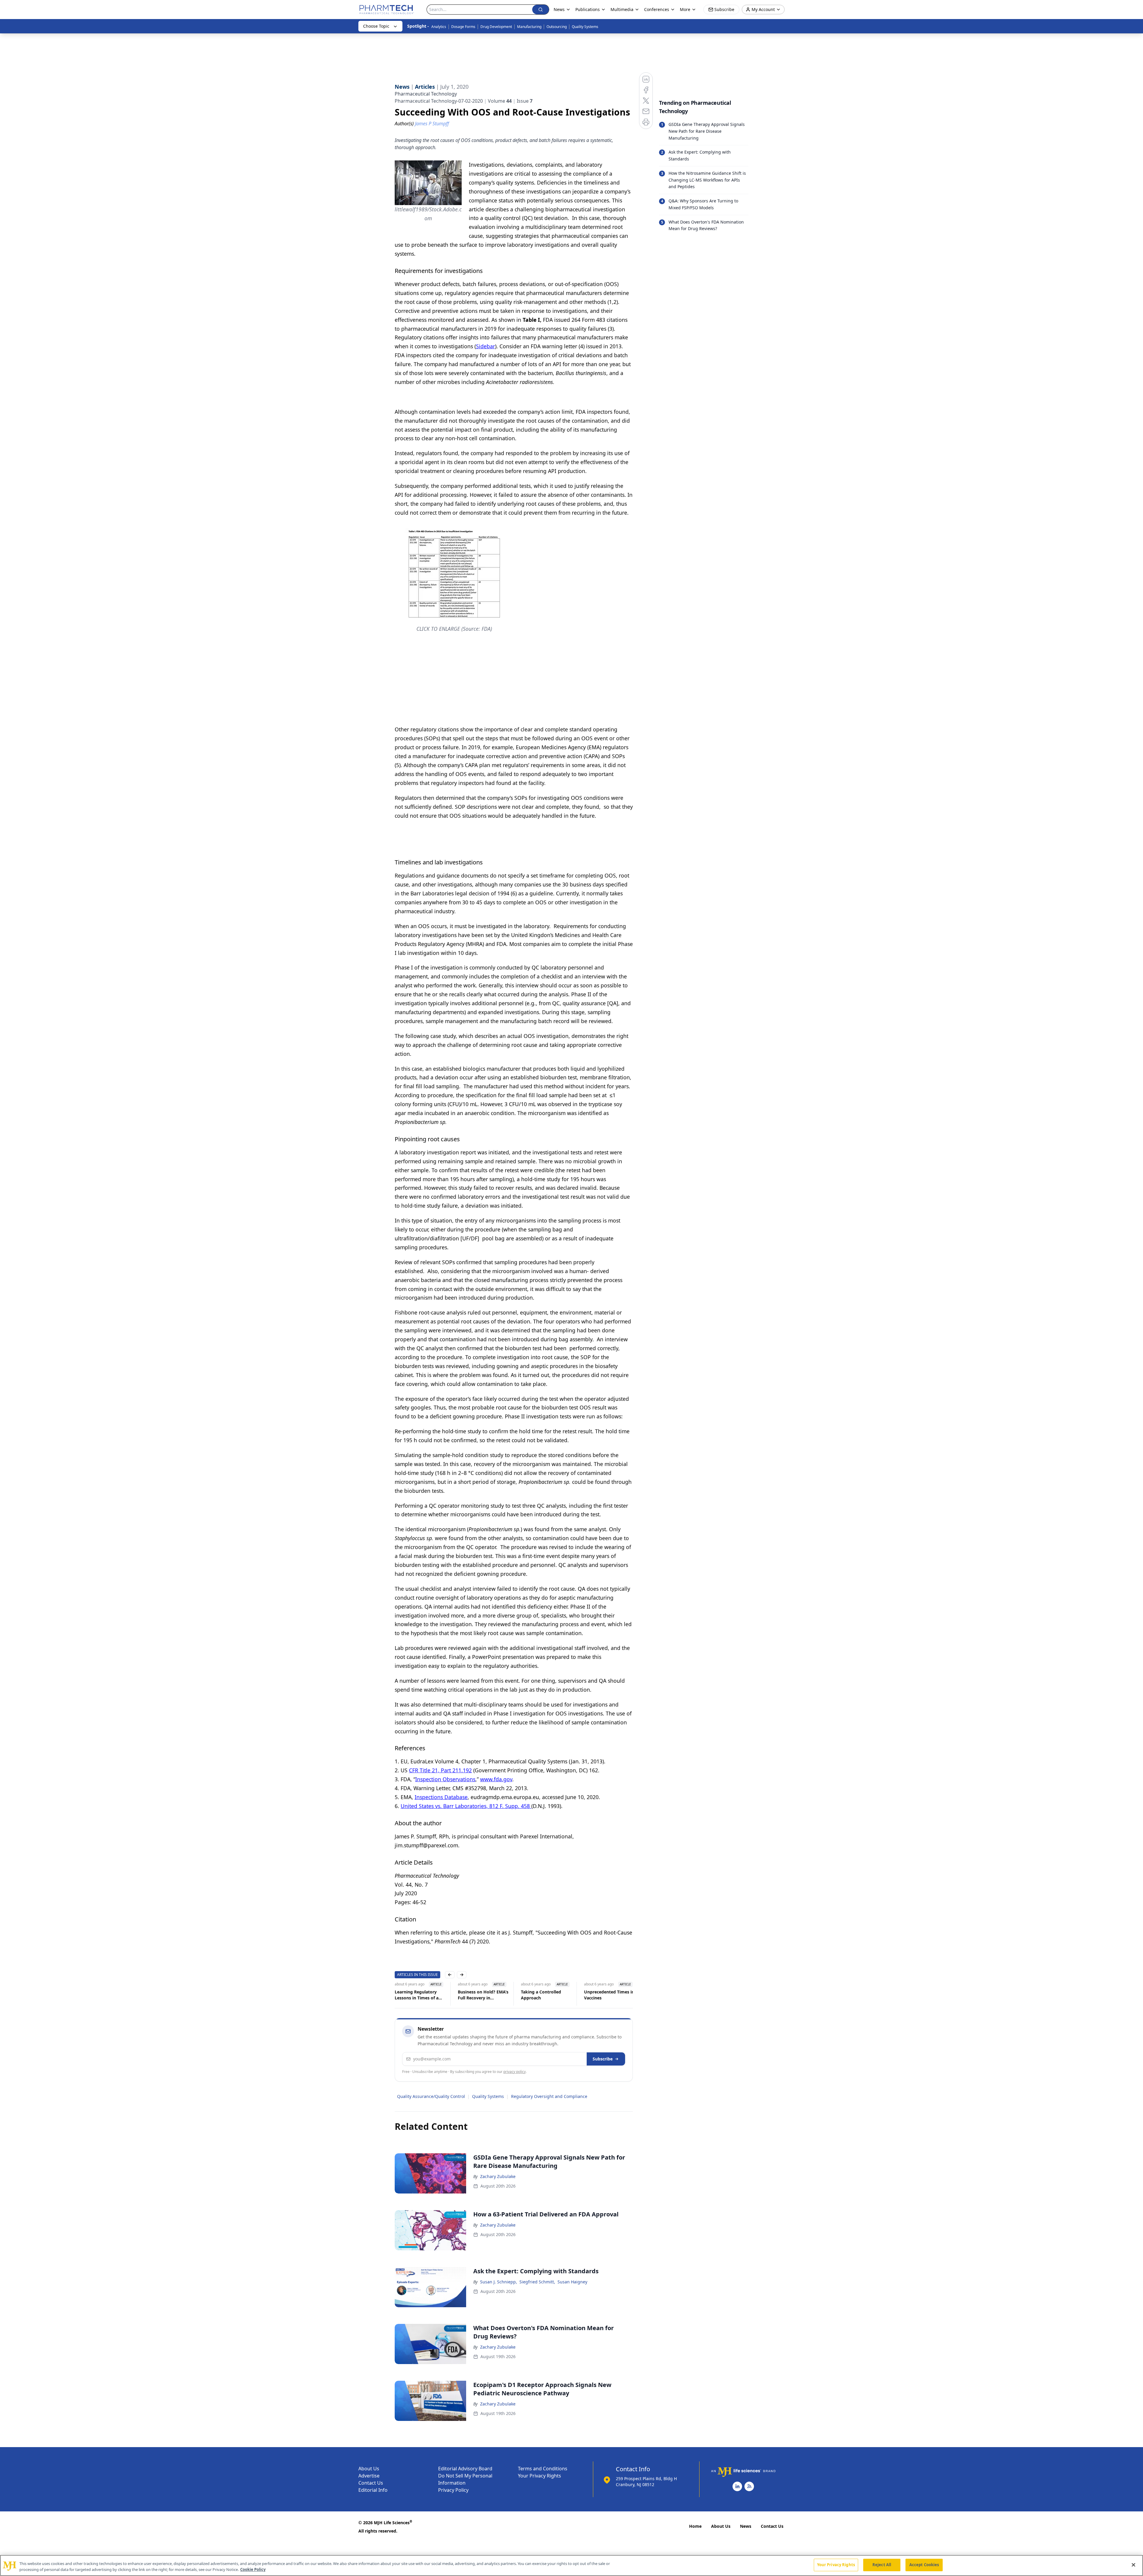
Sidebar (485, 346)
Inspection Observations (445, 1779)
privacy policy (514, 2072)
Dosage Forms (463, 27)
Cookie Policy (253, 2569)
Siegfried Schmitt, (537, 2282)
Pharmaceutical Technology (426, 94)
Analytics (439, 27)
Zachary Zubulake (498, 2176)
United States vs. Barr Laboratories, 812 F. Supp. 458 (466, 1806)
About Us (369, 2469)
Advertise (369, 2476)
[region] (571, 2565)
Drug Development (496, 27)
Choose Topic (376, 26)
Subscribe (603, 2059)
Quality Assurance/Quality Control (431, 2096)
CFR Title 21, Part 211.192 (440, 1770)
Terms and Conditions (543, 2469)
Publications (588, 9)
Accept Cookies (924, 2565)
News (746, 2526)
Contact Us (371, 2483)
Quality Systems (585, 27)
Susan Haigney (572, 2282)
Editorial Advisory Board (465, 2469)
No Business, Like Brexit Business (546, 1995)
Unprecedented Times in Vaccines (483, 1995)
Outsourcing (557, 27)
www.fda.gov (496, 1779)
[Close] (1133, 2565)
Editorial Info (373, 2490)
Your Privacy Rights (540, 2476)
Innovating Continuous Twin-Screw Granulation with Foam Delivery (609, 1995)
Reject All (882, 2565)
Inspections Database (441, 1797)
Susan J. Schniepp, (499, 2282)
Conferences (657, 9)
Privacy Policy (453, 2490)
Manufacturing (529, 27)
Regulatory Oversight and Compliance (549, 2096)
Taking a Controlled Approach (415, 1995)
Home (695, 2526)
